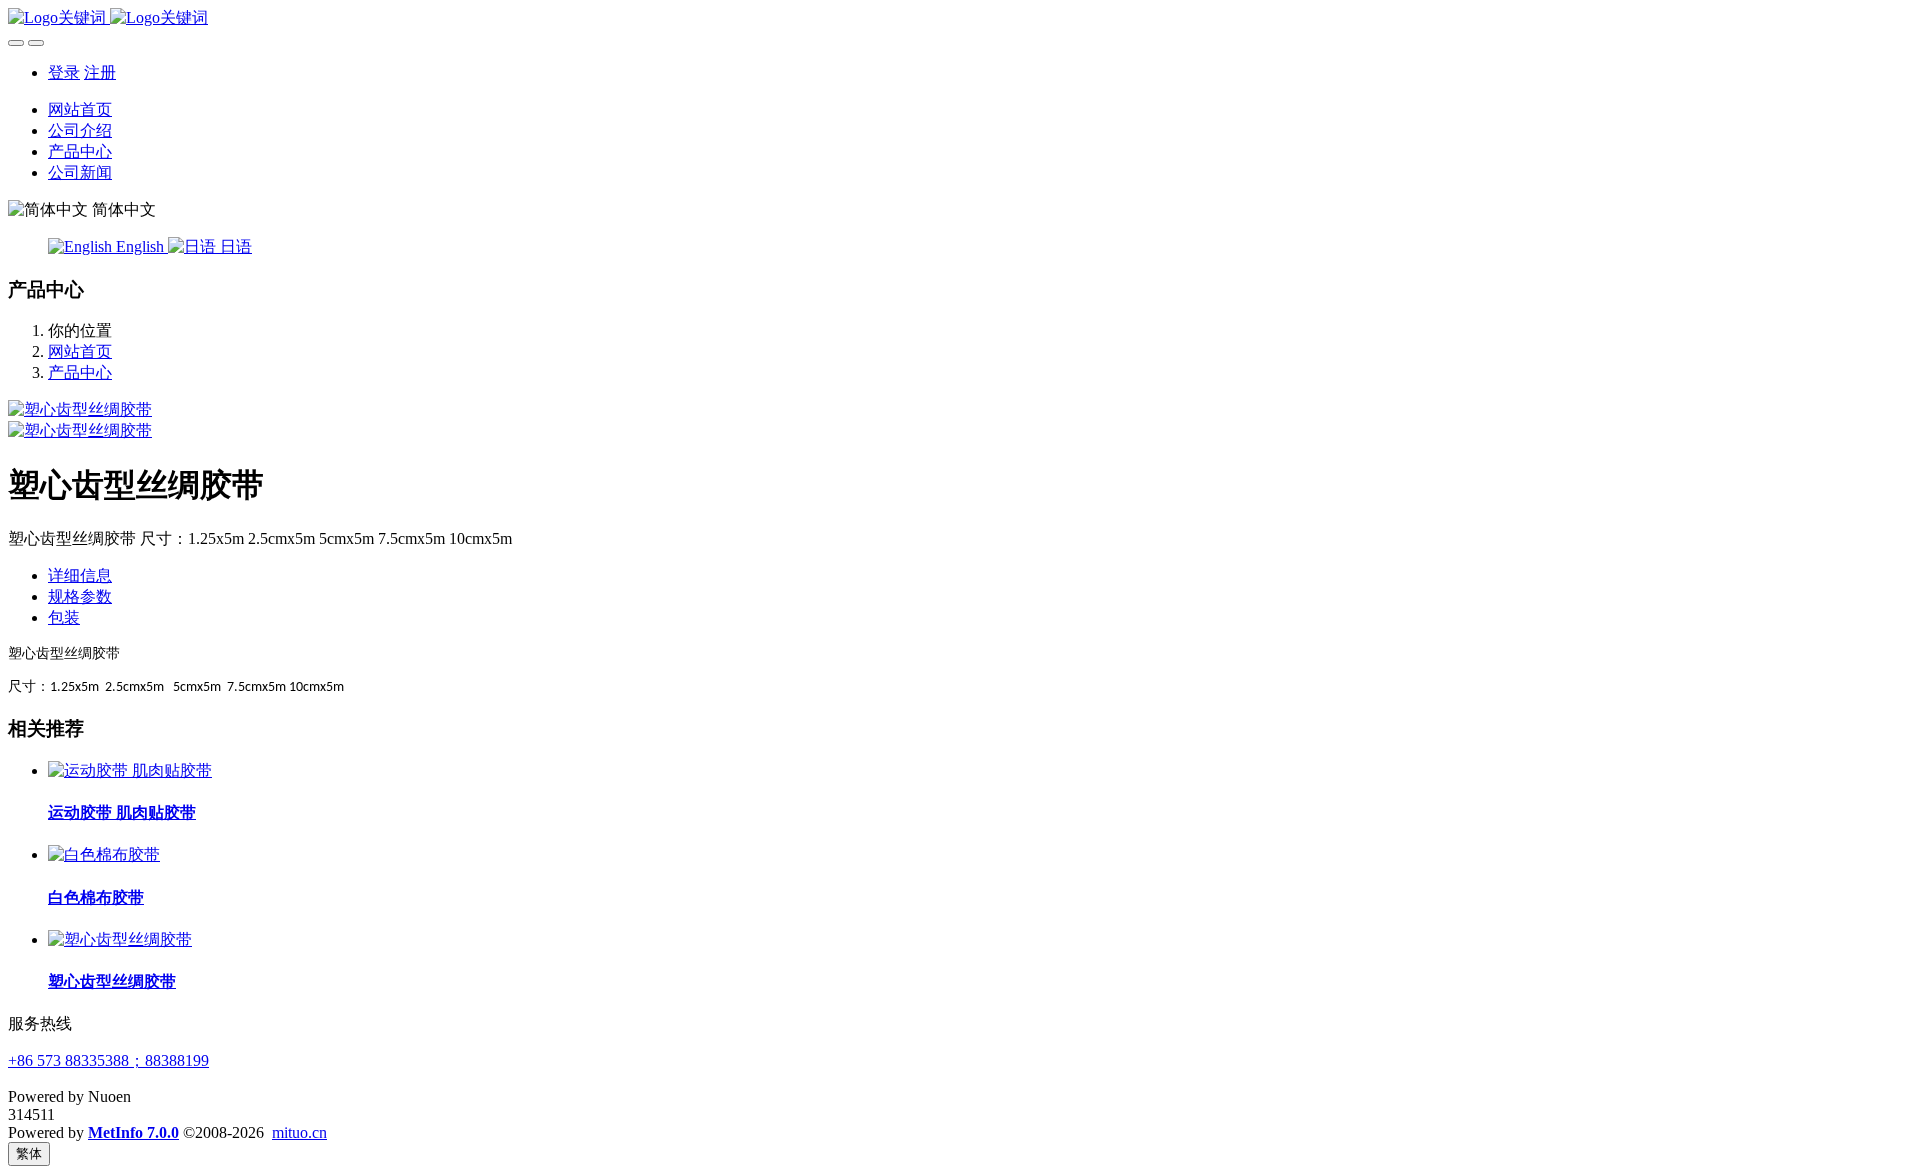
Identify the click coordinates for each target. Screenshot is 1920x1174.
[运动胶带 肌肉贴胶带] (130, 770)
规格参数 (80, 596)
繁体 (29, 1153)
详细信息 (80, 575)
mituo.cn (299, 1132)
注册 (100, 72)
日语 (234, 246)
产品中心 (80, 372)
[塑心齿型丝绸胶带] (120, 939)
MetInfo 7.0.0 (133, 1132)
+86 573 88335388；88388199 (108, 1060)
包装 (64, 617)
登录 (64, 72)
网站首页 (80, 109)
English (140, 246)
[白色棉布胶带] (104, 854)
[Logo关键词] (960, 18)
